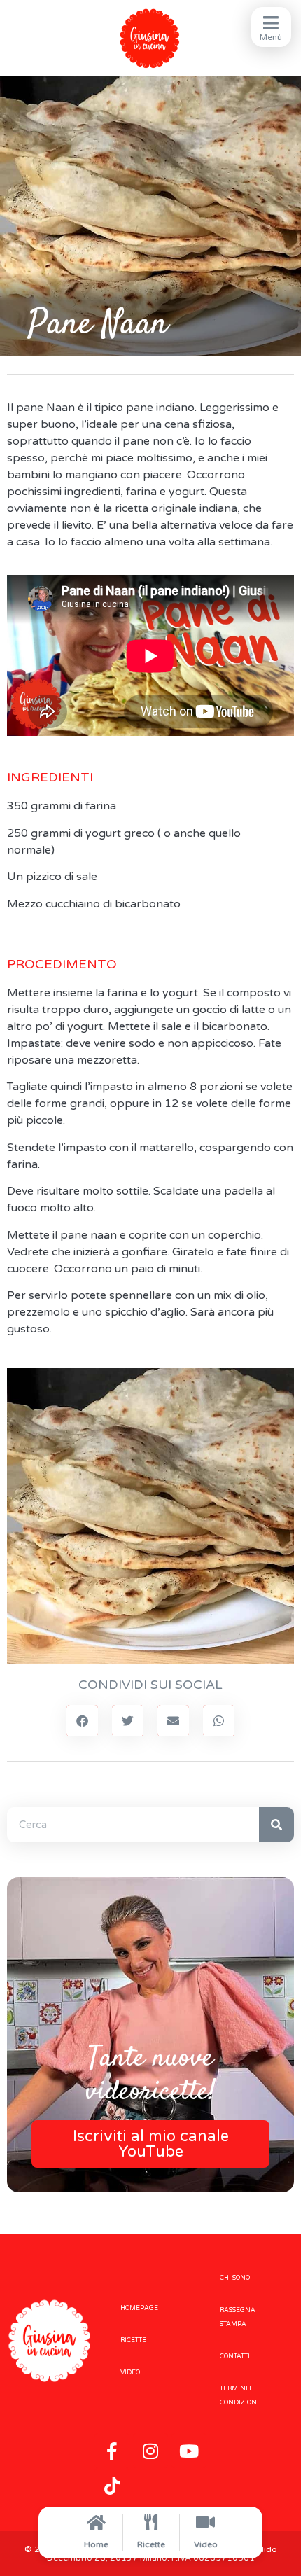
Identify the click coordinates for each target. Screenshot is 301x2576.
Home (96, 2544)
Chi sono (235, 2278)
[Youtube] (189, 2451)
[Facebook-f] (112, 2451)
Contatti (235, 2356)
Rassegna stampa (238, 2317)
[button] (82, 1721)
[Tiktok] (112, 2486)
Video (206, 2544)
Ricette (151, 2544)
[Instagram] (150, 2451)
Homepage (139, 2308)
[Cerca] (276, 1825)
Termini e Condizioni (239, 2396)
